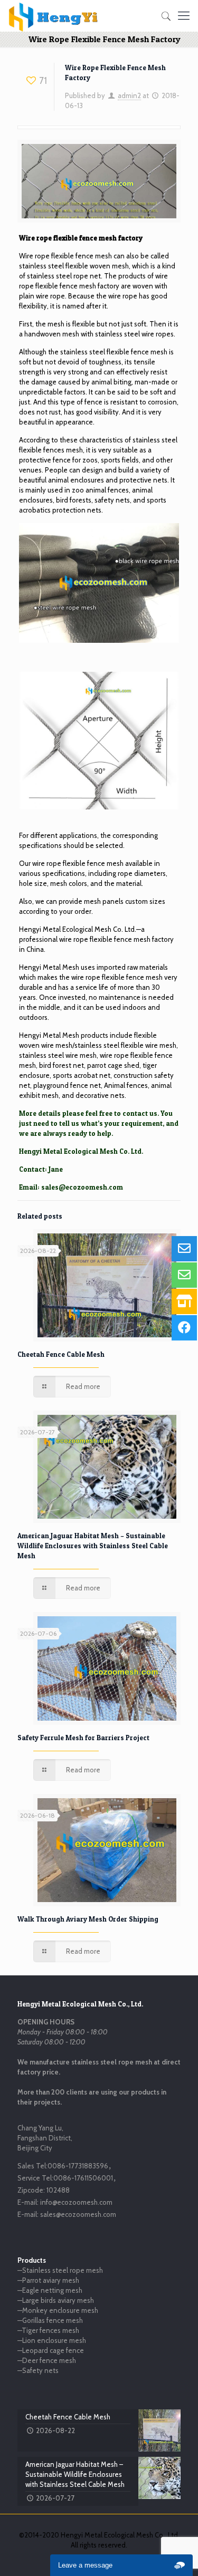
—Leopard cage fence (51, 2350)
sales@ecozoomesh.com (82, 1187)
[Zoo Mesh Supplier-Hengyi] (54, 16)
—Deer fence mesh (47, 2360)
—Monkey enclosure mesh (58, 2310)
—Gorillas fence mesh (50, 2320)
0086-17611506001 (83, 2178)
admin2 (129, 95)
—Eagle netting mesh (50, 2290)
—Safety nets (38, 2370)
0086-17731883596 (78, 2166)
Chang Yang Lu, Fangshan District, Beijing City (45, 2138)
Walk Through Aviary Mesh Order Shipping (88, 1919)
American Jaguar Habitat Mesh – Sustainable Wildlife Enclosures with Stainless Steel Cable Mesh (93, 1546)
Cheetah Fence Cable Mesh (61, 1354)
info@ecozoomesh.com (76, 2202)
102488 (58, 2190)
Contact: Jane (41, 1169)
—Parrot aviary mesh (48, 2280)
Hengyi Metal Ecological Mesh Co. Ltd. (78, 929)
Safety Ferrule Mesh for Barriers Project (83, 1738)
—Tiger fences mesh (48, 2330)
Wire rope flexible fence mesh (65, 256)
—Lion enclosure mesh (52, 2340)
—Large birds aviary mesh (56, 2300)
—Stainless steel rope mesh (60, 2270)
